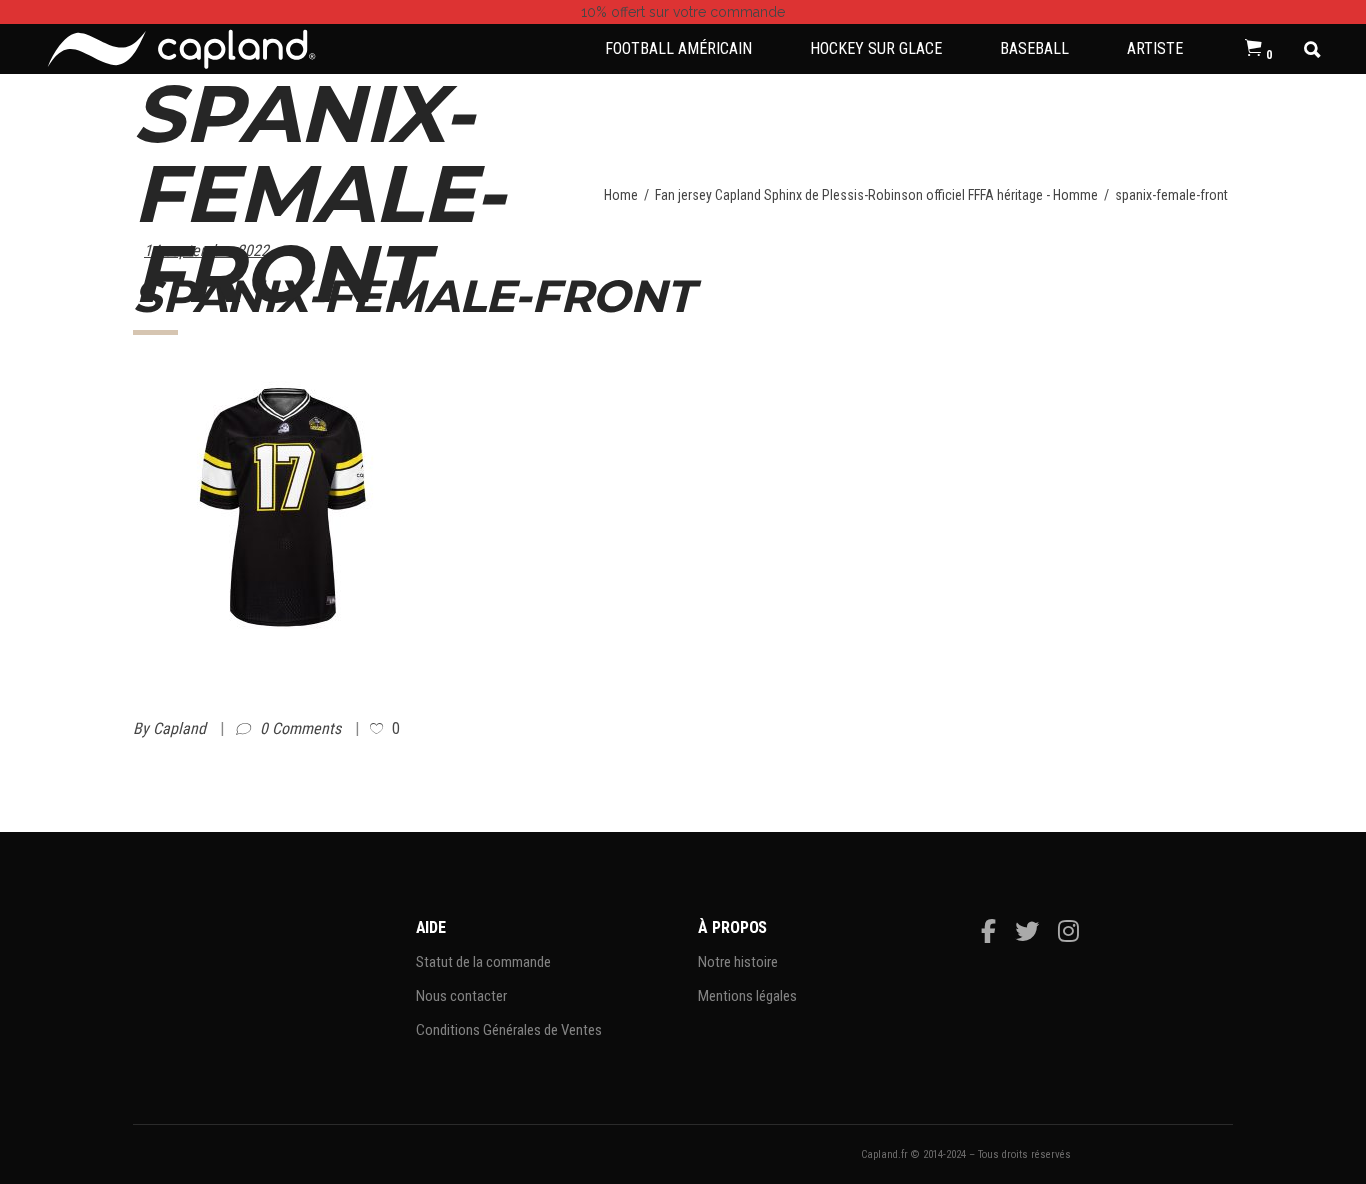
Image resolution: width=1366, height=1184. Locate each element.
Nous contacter (461, 996)
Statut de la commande (483, 962)
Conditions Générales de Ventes (509, 1030)
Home (621, 195)
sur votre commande (683, 12)
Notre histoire (738, 962)
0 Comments (302, 728)
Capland (181, 728)
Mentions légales (747, 996)
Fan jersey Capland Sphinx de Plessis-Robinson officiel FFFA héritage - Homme (876, 195)
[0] (1253, 49)
